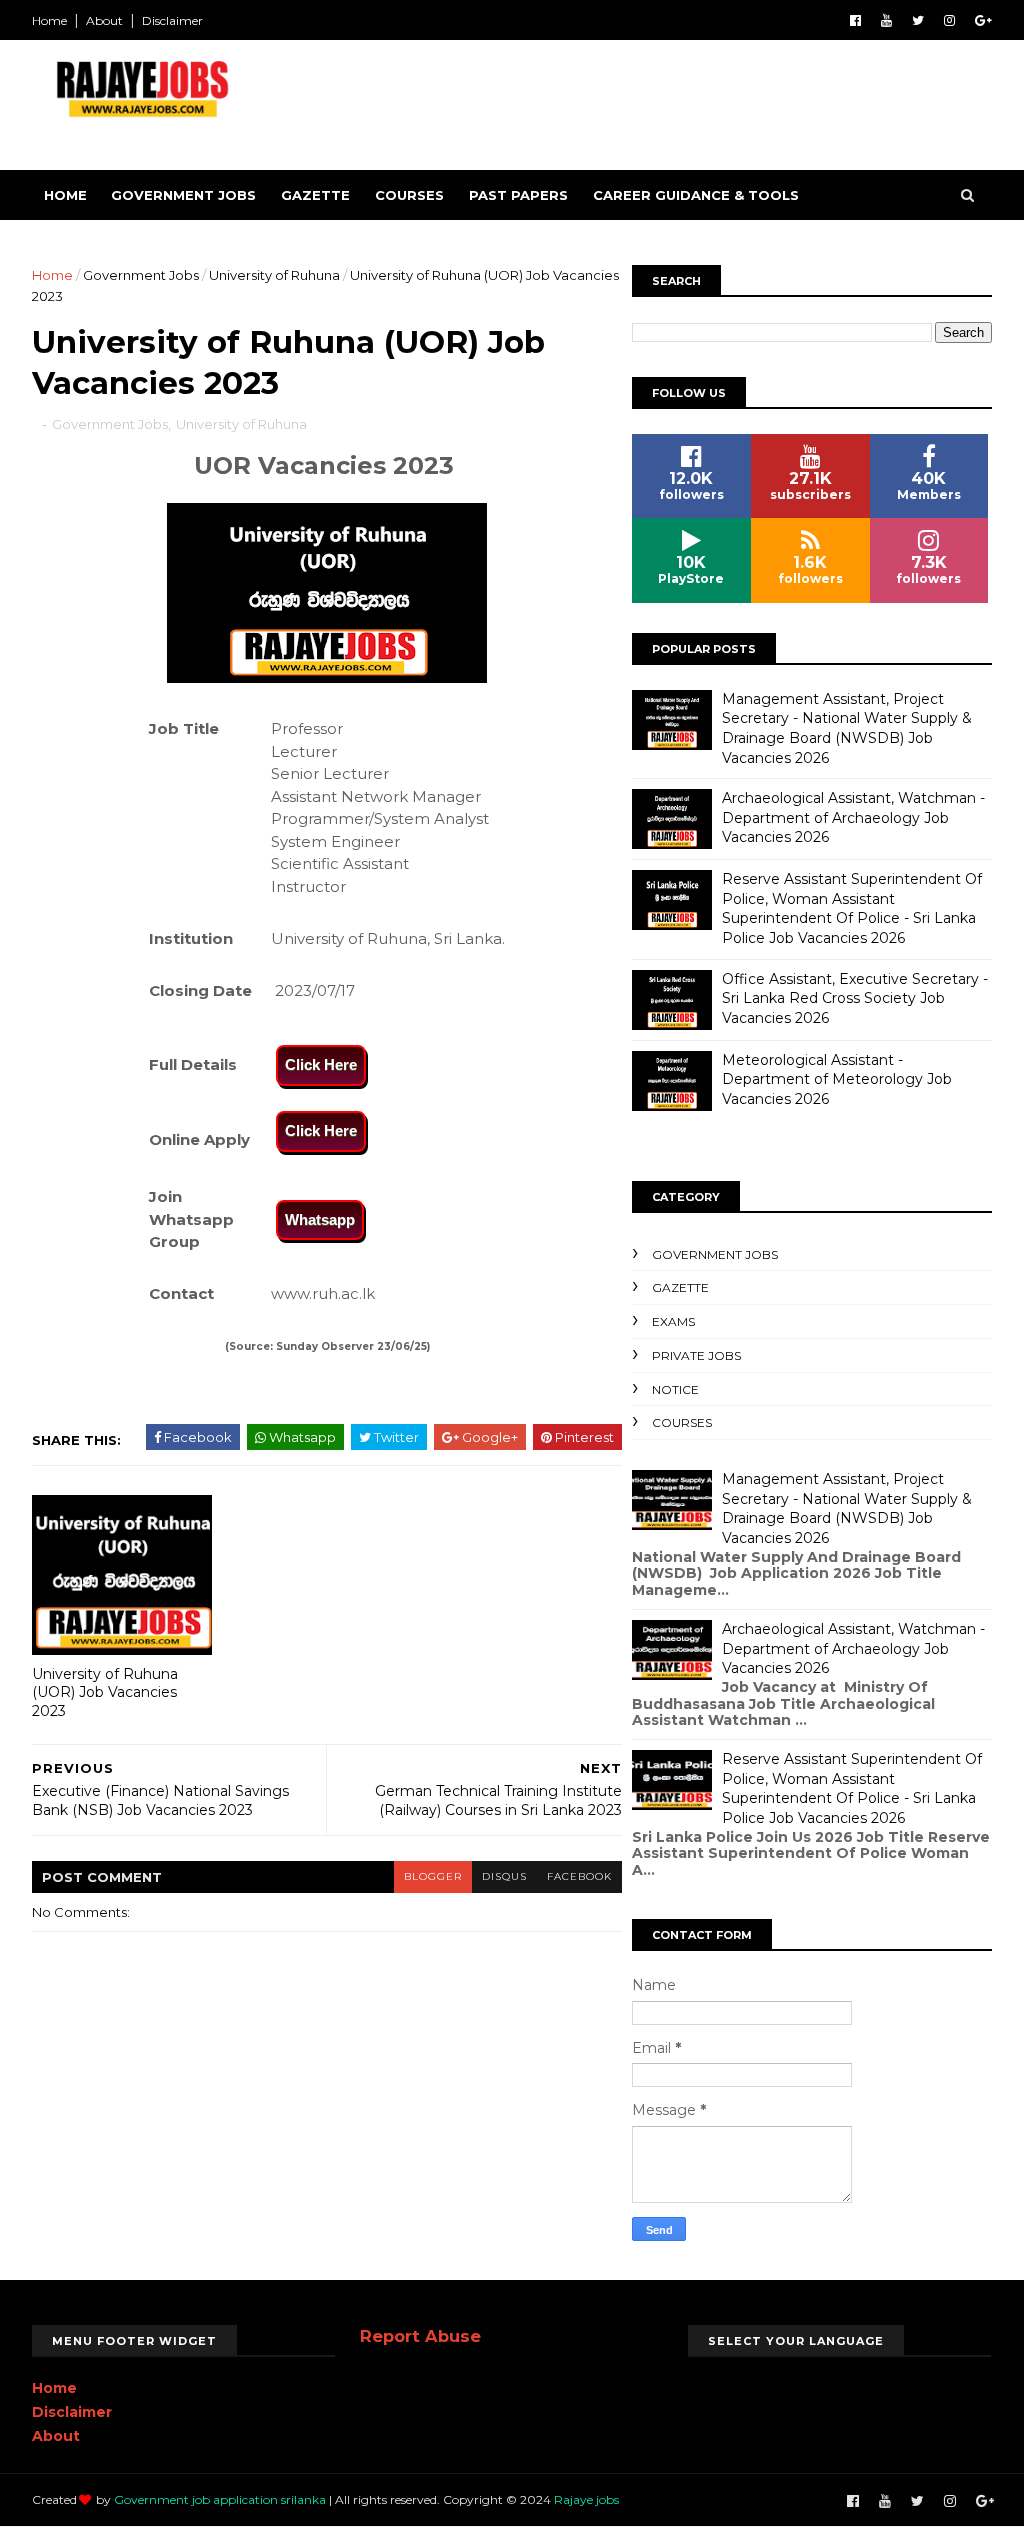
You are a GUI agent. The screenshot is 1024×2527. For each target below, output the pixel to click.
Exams (673, 1321)
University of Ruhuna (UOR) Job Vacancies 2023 (105, 1692)
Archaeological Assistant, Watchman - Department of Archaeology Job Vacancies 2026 (853, 817)
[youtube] (886, 20)
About (104, 20)
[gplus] (983, 20)
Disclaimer (172, 20)
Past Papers (518, 195)
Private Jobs (696, 1355)
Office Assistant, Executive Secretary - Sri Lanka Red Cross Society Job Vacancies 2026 (855, 998)
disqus (504, 1876)
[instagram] (949, 20)
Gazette (315, 195)
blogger (433, 1876)
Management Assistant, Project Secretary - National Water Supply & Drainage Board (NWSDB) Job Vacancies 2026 (847, 728)
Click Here (321, 1064)
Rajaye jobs (586, 2499)
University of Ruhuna (274, 275)
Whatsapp (320, 1219)
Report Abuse (420, 2336)
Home (49, 20)
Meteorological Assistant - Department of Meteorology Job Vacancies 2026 (837, 1079)
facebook (579, 1876)
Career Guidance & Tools (696, 195)
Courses (409, 195)
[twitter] (918, 20)
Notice (675, 1389)
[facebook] (855, 20)
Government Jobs (183, 195)
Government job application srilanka (220, 2499)
